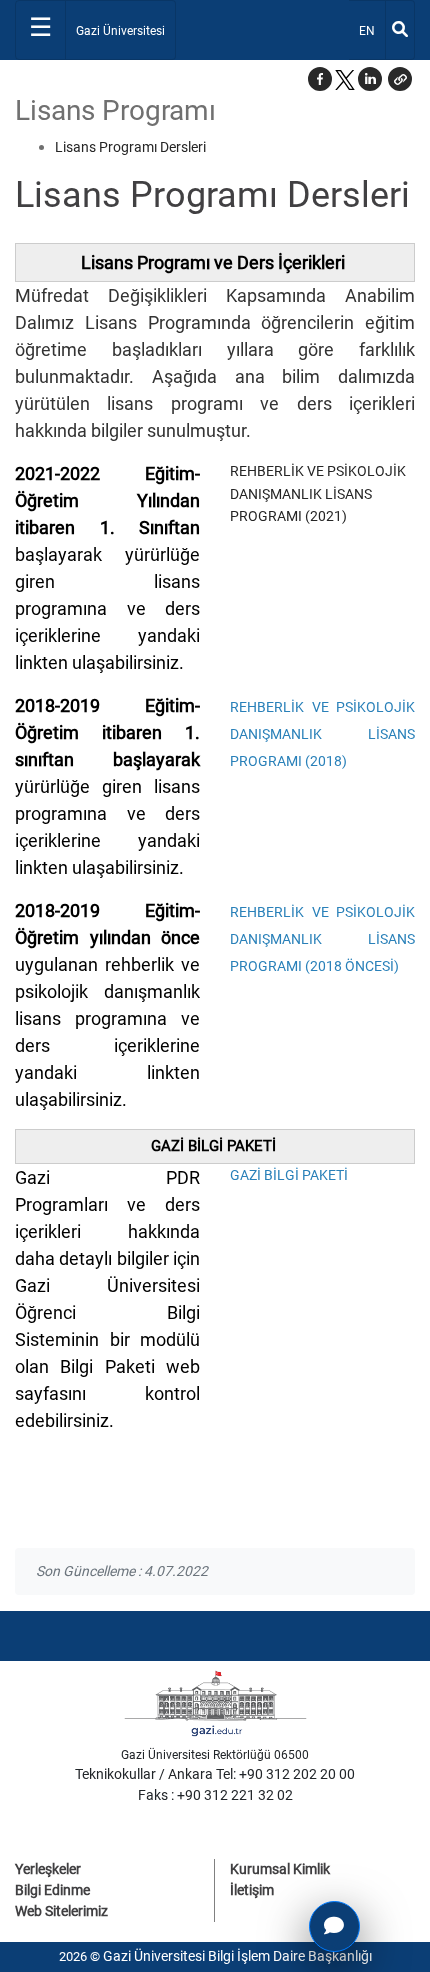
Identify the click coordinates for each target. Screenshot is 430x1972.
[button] (400, 79)
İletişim (252, 1890)
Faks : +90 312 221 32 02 (215, 1795)
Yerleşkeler (48, 1869)
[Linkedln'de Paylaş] (370, 79)
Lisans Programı (115, 110)
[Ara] (400, 30)
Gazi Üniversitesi (120, 31)
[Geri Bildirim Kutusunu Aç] (334, 1926)
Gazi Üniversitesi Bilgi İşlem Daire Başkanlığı (237, 1956)
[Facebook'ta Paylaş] (320, 79)
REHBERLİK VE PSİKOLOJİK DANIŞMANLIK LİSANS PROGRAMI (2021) (318, 493)
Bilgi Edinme (52, 1890)
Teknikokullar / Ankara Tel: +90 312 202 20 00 (215, 1774)
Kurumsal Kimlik (280, 1869)
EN (371, 30)
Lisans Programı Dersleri (130, 147)
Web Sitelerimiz (61, 1911)
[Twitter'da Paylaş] (345, 79)
